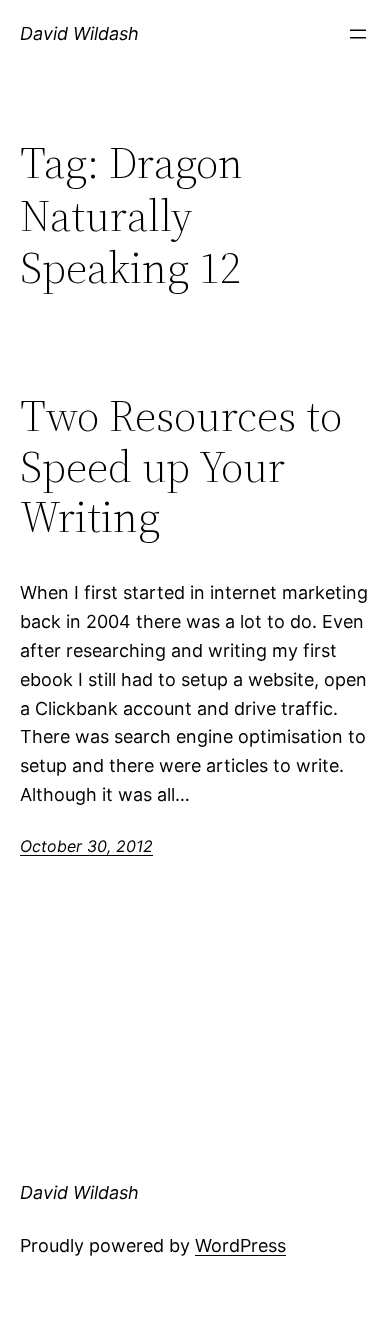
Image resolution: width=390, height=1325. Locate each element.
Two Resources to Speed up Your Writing (181, 467)
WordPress (240, 1245)
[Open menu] (358, 34)
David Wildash (79, 33)
